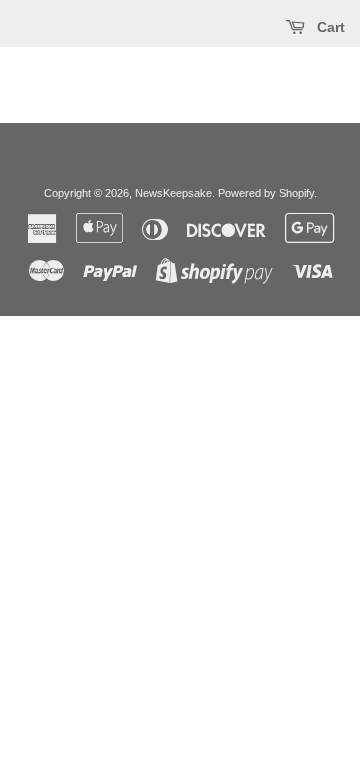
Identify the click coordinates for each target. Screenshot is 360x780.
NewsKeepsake (173, 193)
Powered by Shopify (266, 193)
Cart (329, 27)
